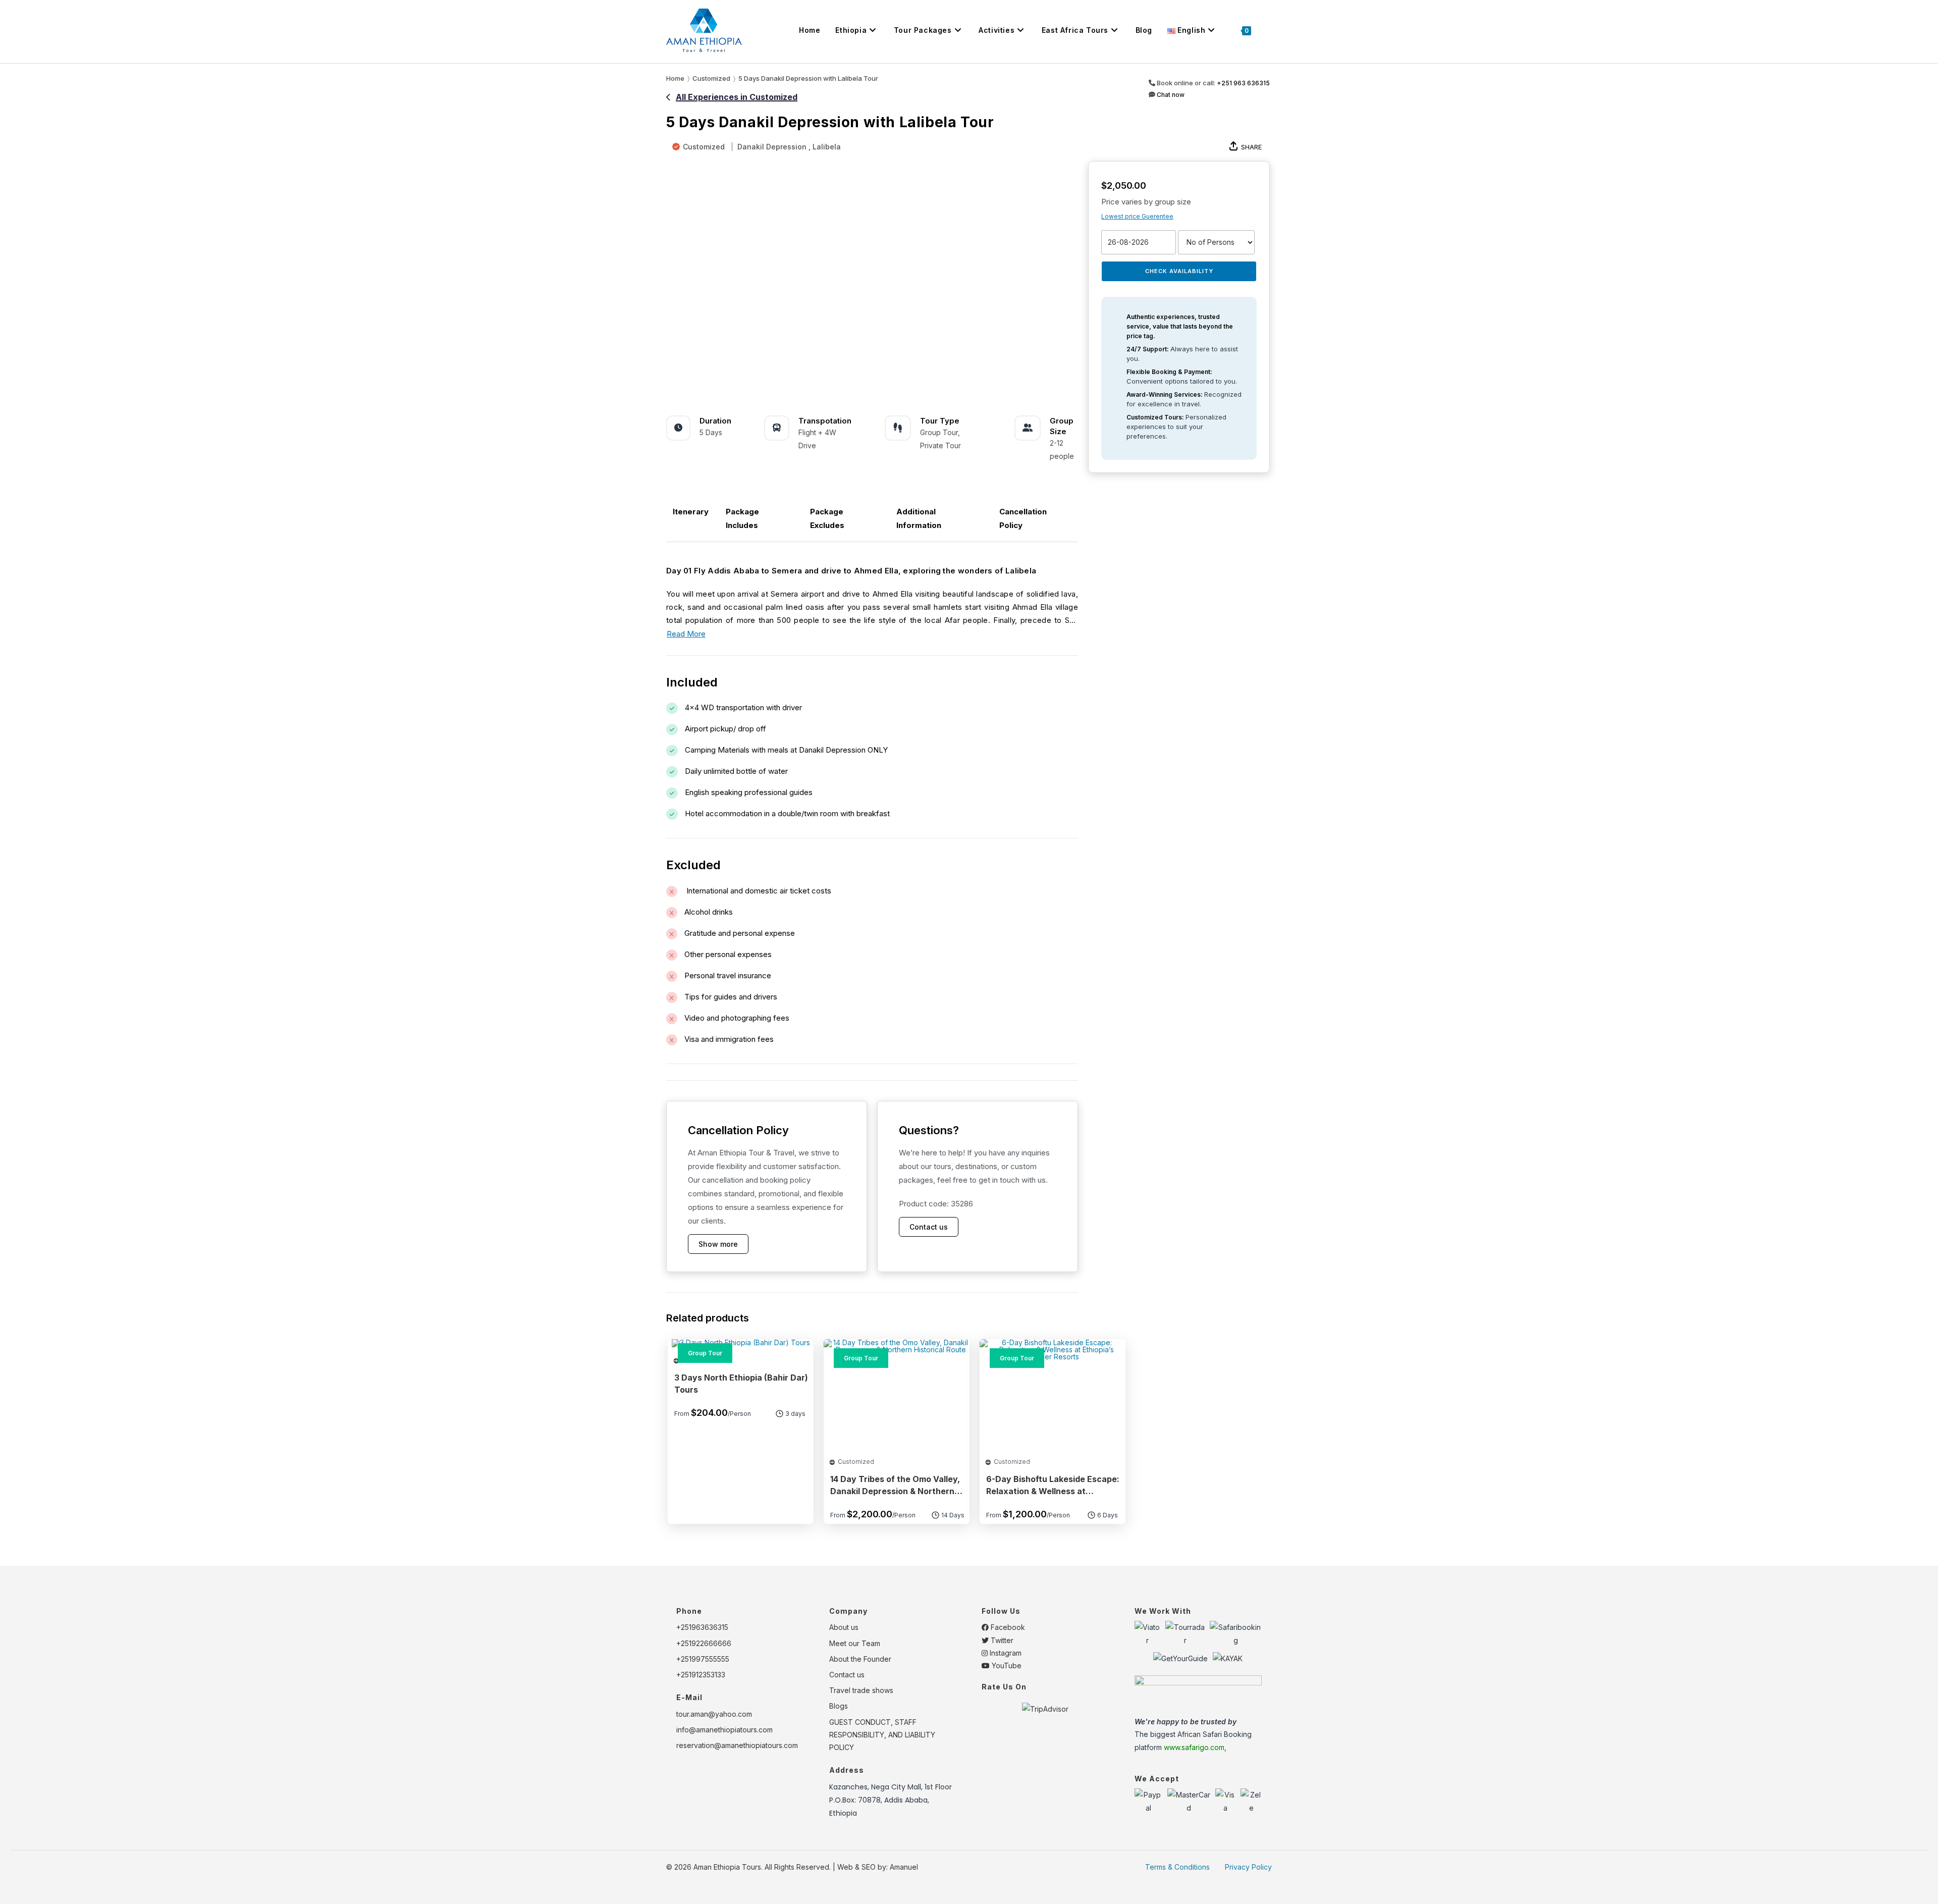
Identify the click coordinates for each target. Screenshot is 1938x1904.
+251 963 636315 (1243, 83)
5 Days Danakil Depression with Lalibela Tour (808, 78)
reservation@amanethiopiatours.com (737, 1745)
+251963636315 (702, 1627)
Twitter (1001, 1640)
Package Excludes (827, 518)
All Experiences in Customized (737, 97)
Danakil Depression (772, 147)
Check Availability (1179, 271)
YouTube (1006, 1665)
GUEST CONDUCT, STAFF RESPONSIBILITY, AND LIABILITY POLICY (882, 1735)
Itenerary (691, 512)
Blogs (839, 1706)
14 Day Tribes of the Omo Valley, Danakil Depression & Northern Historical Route (895, 1487)
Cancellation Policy (1023, 518)
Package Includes (742, 518)
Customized (704, 147)
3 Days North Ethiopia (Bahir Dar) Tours (741, 1384)
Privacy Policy (1248, 1867)
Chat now (1170, 95)
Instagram (1005, 1653)
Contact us (929, 1227)
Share (1251, 147)
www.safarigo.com (1194, 1747)
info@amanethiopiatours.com (724, 1730)
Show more (718, 1244)
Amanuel (904, 1867)
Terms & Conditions (1177, 1867)
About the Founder (860, 1659)
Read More (686, 634)
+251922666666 (704, 1643)
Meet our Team (855, 1643)
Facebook (1007, 1627)
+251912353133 (701, 1675)
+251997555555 (703, 1659)
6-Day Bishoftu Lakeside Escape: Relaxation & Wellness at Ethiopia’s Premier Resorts (1053, 1487)
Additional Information (919, 518)
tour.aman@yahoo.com (714, 1714)
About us (844, 1627)
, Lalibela (825, 147)
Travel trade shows (861, 1690)
